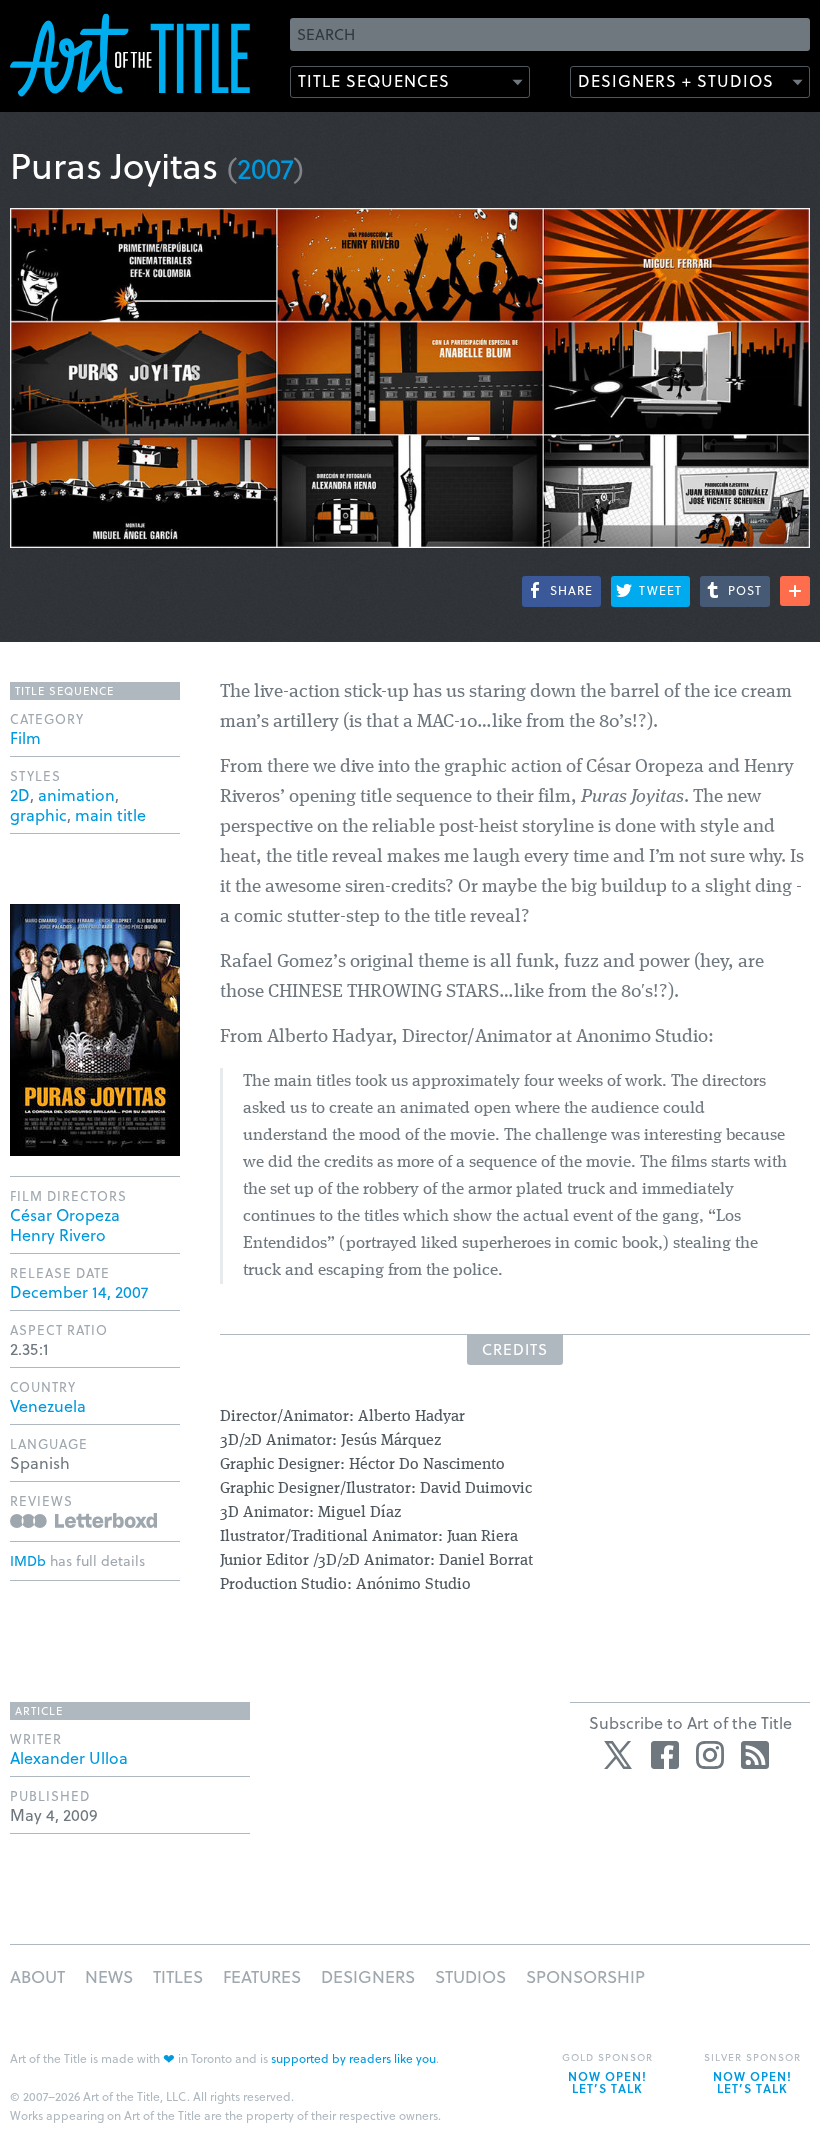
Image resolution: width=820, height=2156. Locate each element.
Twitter (620, 1755)
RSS (755, 1755)
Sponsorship (585, 1976)
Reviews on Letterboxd (83, 1520)
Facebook (665, 1755)
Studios (470, 1976)
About (37, 1976)
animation (76, 794)
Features (262, 1976)
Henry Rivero (58, 1234)
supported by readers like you (353, 2058)
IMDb (28, 1560)
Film (25, 737)
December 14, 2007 (79, 1291)
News (109, 1976)
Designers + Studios (676, 80)
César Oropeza (65, 1214)
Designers (368, 1976)
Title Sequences (374, 80)
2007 (265, 167)
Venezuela (48, 1405)
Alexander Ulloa (69, 1757)
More (795, 591)
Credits (515, 1349)
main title (110, 814)
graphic (38, 814)
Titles (178, 1976)
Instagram (710, 1755)
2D (20, 794)
